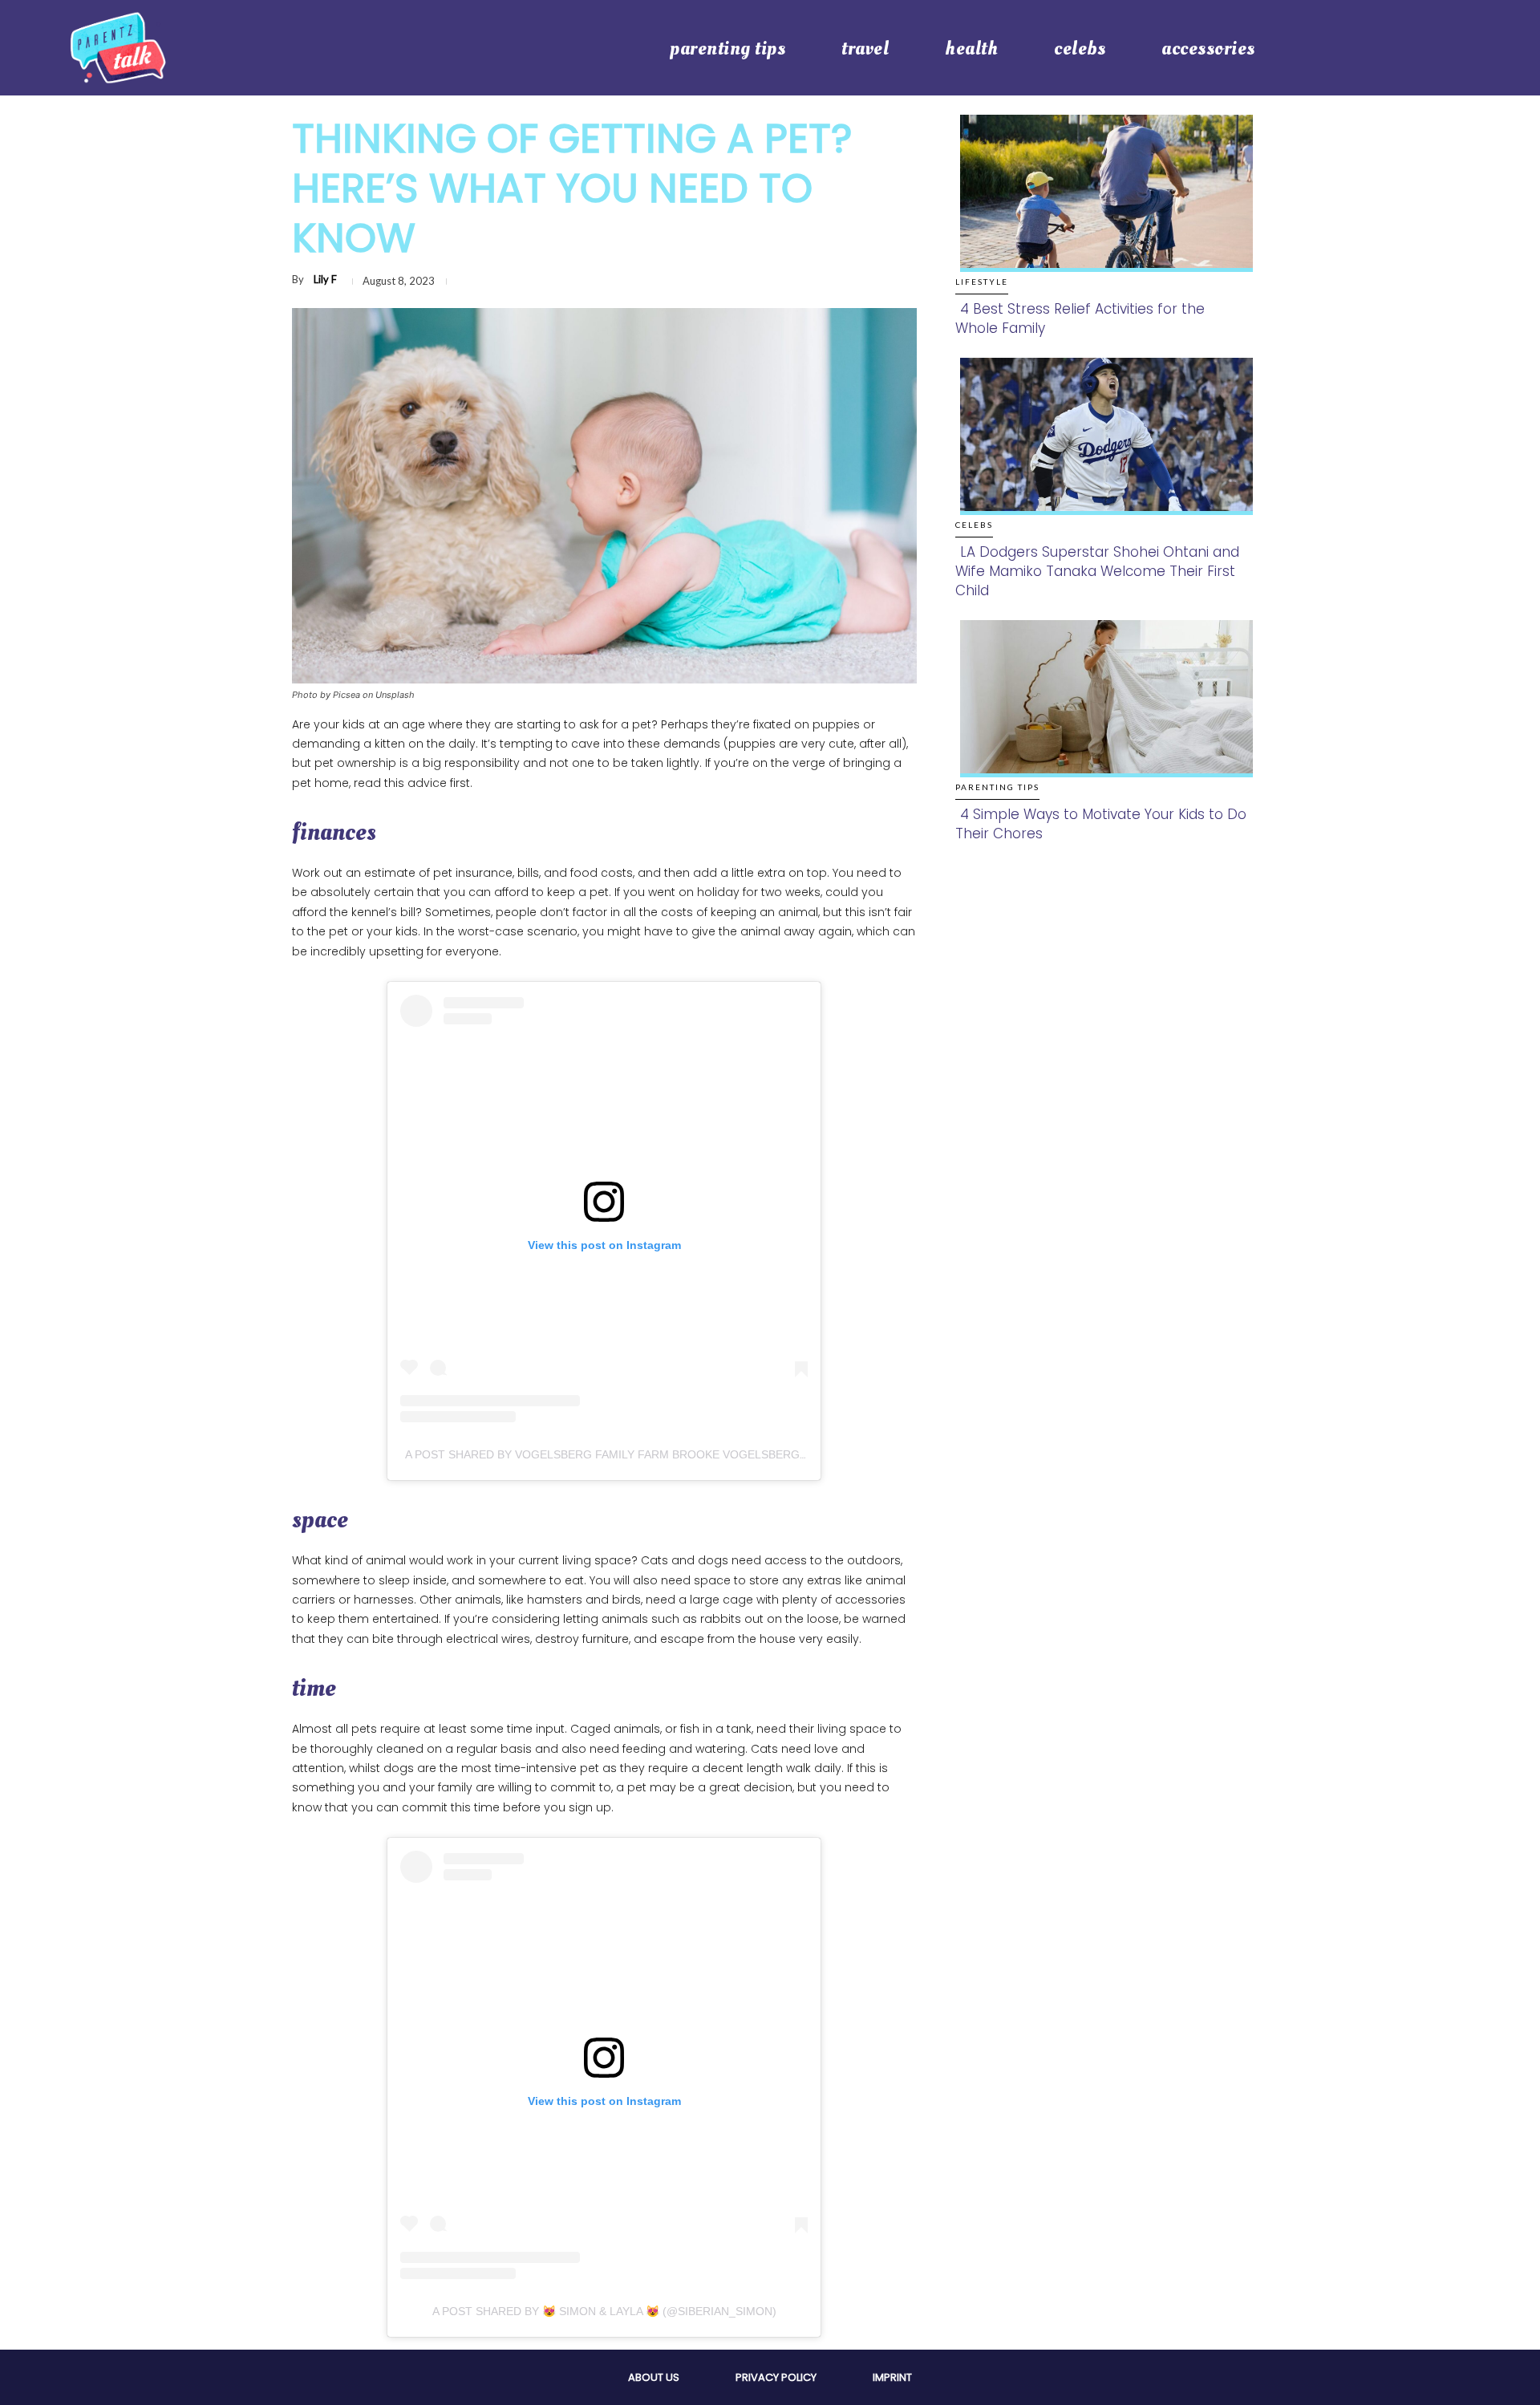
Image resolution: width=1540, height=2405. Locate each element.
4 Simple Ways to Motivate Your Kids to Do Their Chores (1101, 824)
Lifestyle (982, 282)
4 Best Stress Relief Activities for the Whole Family (1080, 318)
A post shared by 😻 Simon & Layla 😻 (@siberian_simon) (604, 2311)
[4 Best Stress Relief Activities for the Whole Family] (1102, 210)
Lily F (325, 279)
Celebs (974, 525)
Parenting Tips (997, 787)
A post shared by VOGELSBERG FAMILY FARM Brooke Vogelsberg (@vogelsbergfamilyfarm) (687, 1454)
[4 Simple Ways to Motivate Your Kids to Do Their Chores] (1102, 715)
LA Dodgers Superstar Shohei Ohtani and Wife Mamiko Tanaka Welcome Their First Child (1097, 571)
